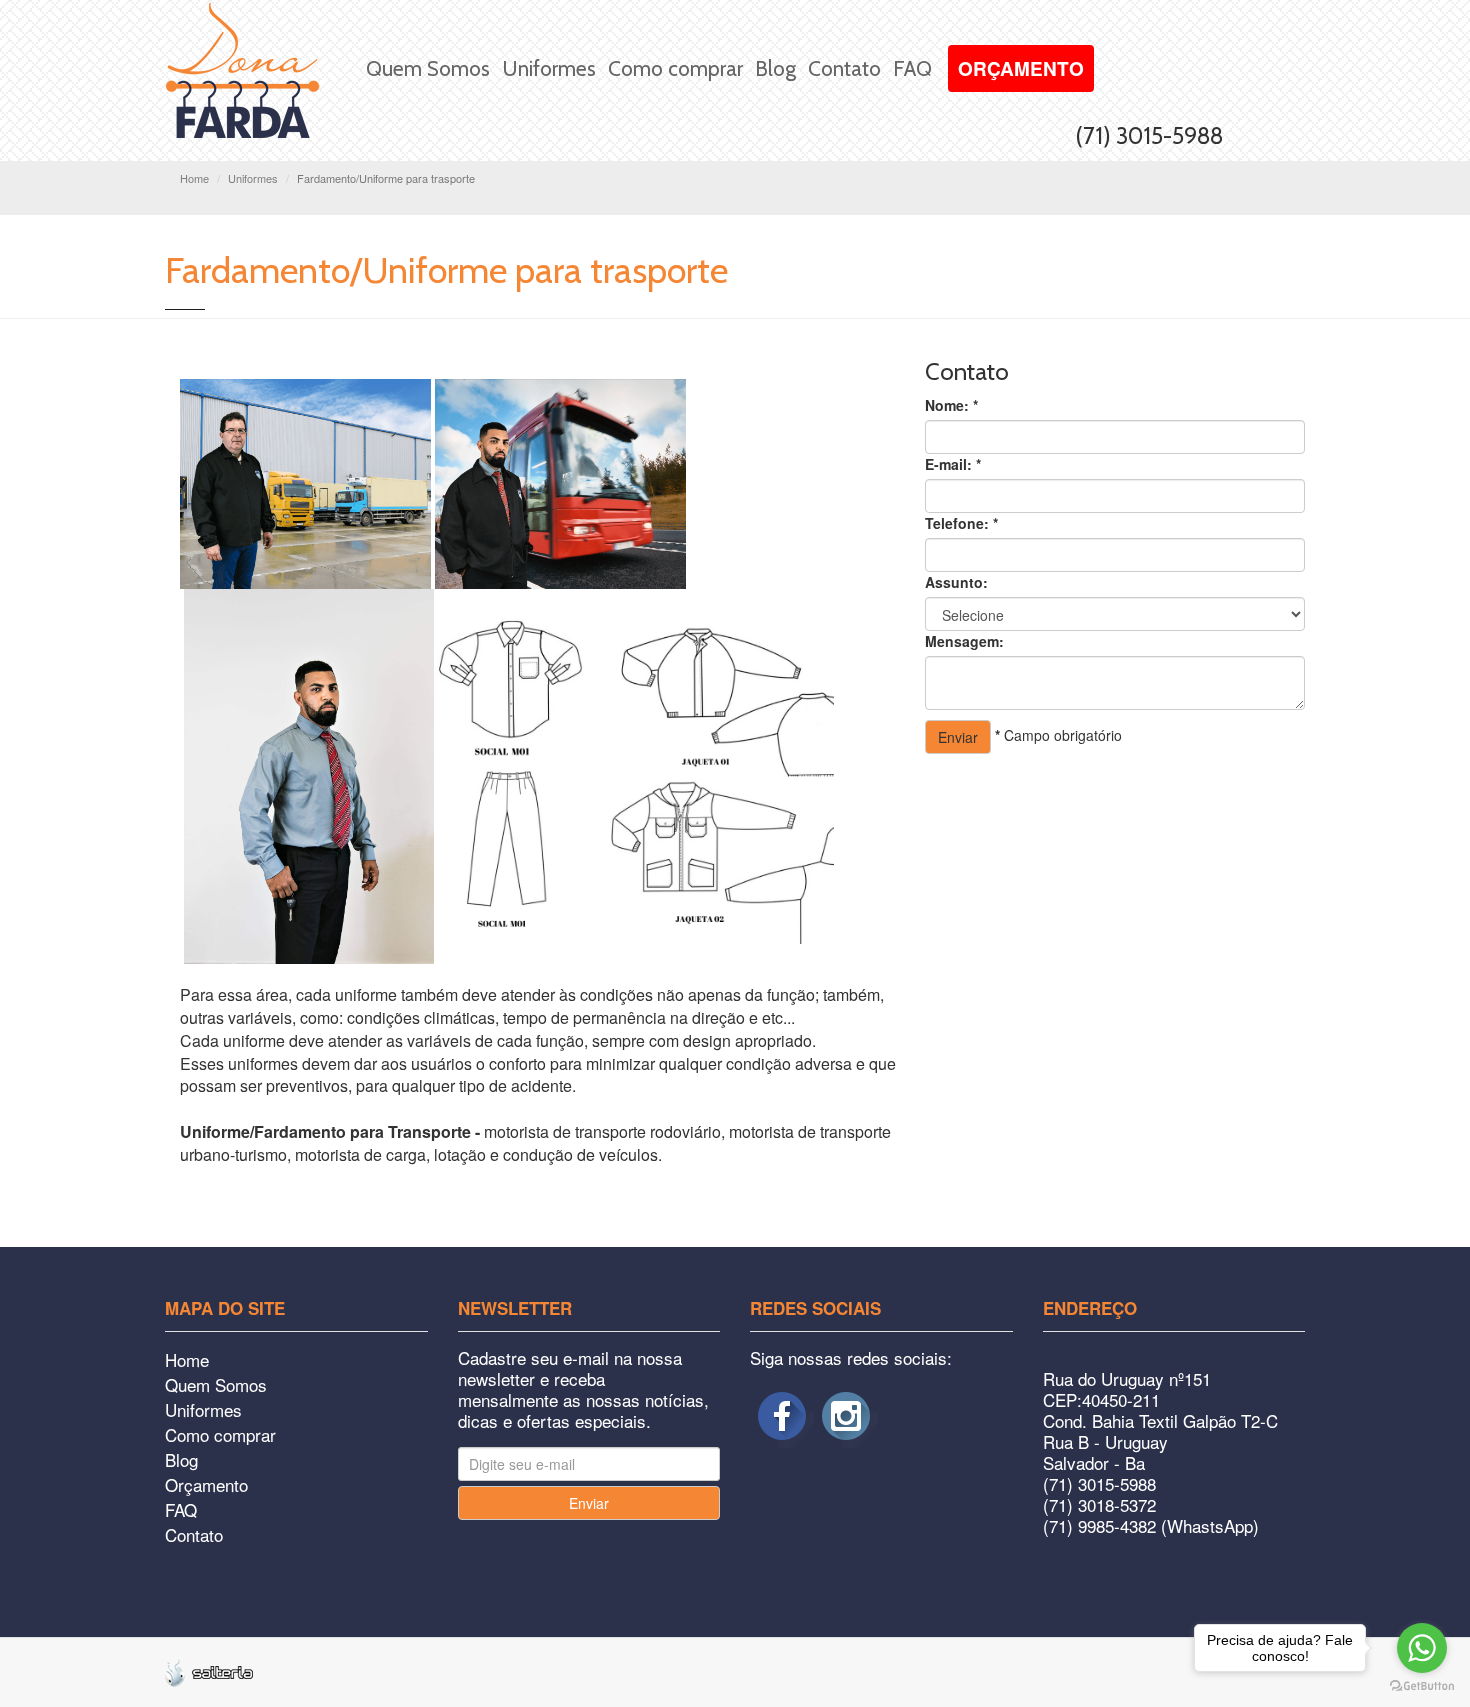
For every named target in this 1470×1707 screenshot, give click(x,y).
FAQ (912, 68)
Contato (844, 68)
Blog (775, 68)
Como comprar (675, 68)
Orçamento (1021, 68)
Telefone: (961, 523)
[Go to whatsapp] (1422, 1648)
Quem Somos (428, 68)
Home (194, 178)
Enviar (958, 737)
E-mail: (953, 464)
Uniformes (549, 68)
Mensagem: (964, 641)
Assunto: (956, 582)
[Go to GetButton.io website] (1422, 1686)
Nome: (951, 405)
